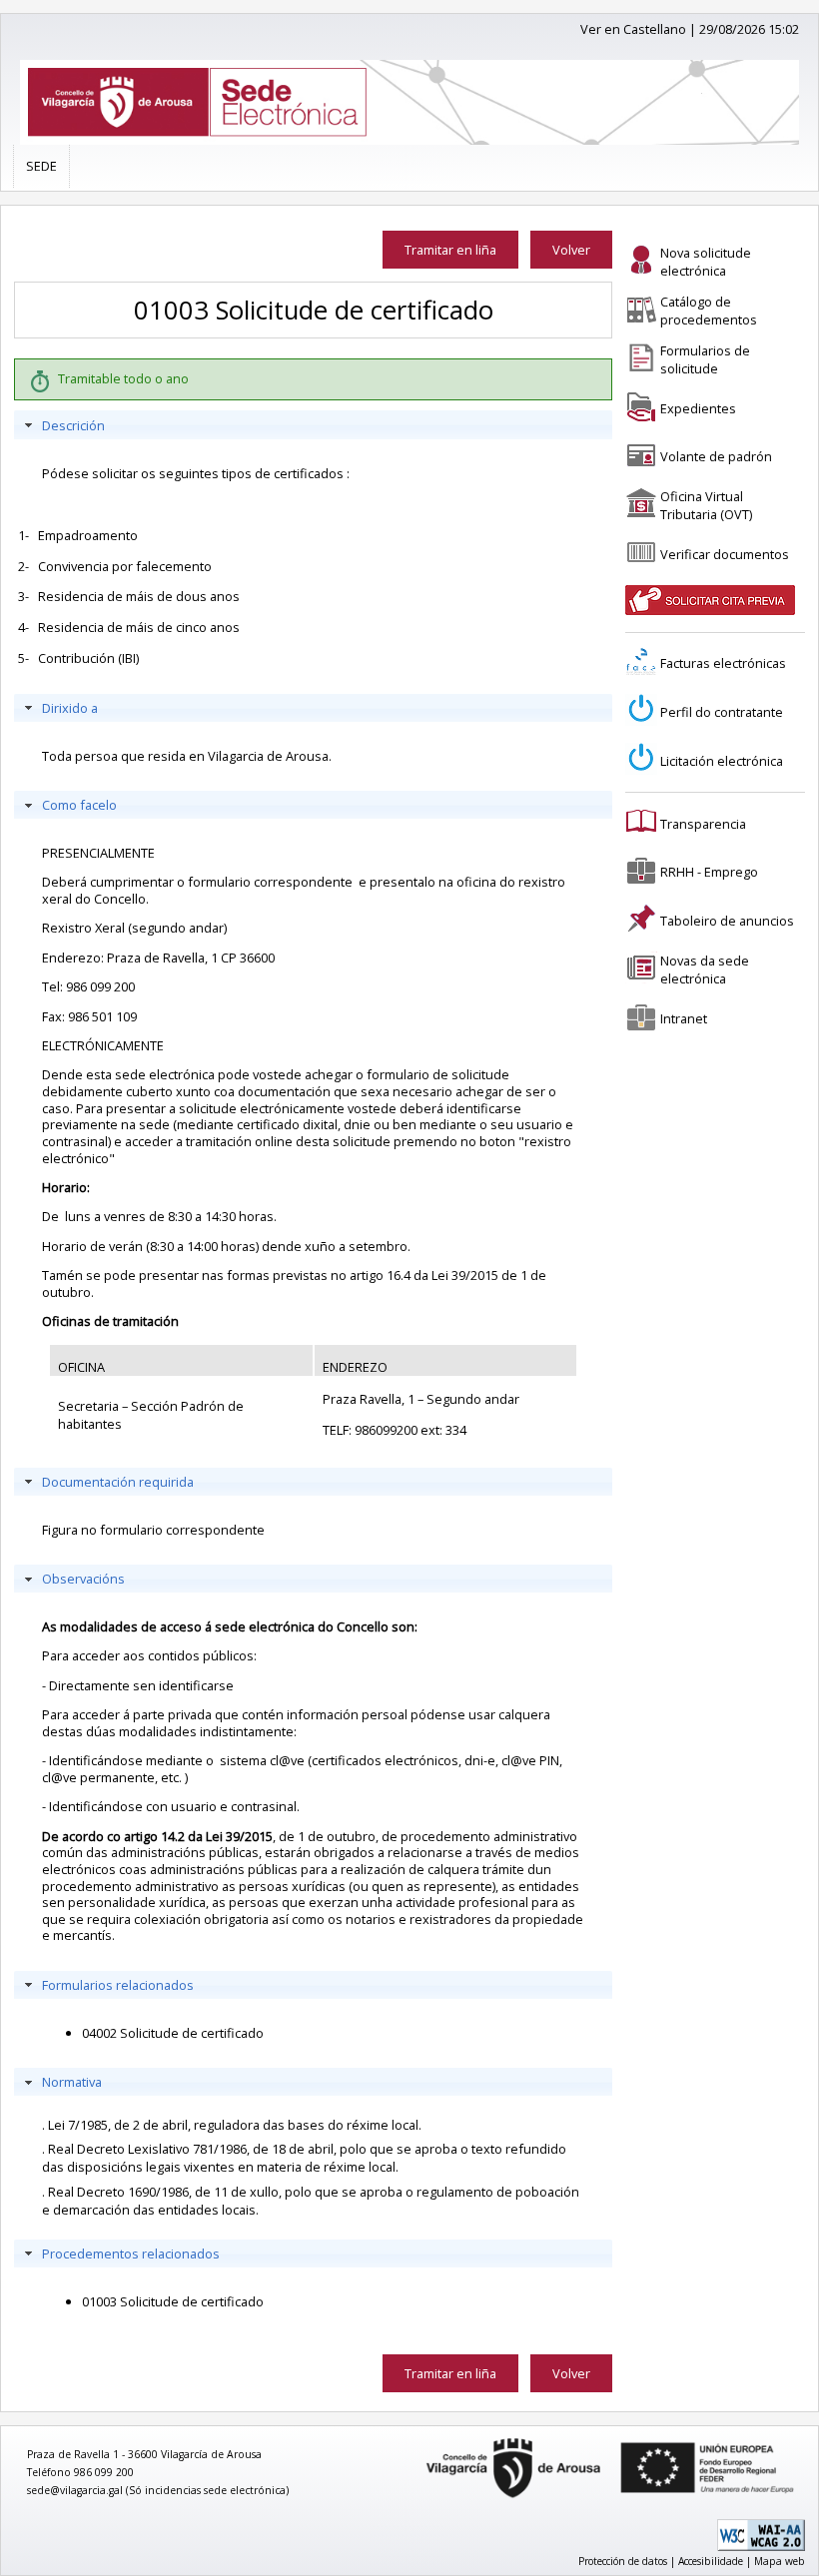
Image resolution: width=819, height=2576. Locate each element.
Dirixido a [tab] (70, 708)
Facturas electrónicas (723, 663)
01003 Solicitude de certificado (173, 2301)
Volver (571, 250)
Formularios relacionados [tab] (118, 1985)
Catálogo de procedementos (709, 311)
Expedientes (698, 408)
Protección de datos (623, 2561)
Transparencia (703, 824)
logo (418, 2439)
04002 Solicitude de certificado (173, 2033)
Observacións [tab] (83, 1579)
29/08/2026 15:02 (749, 29)
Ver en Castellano (633, 29)
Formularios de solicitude (705, 359)
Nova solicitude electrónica (706, 262)
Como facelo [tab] (79, 805)
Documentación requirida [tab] (118, 1482)
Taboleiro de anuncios (727, 921)
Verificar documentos (725, 554)
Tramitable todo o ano (123, 378)
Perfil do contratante (722, 712)
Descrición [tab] (73, 425)
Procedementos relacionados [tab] (131, 2254)
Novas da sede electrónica (705, 969)
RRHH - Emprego (709, 872)
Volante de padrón (716, 456)
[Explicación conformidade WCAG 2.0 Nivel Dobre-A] (761, 2547)
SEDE (41, 166)
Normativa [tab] (72, 2082)
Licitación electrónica (722, 761)
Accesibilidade (711, 2561)
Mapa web (780, 2561)
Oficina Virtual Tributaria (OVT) (706, 505)
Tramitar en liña (450, 250)
